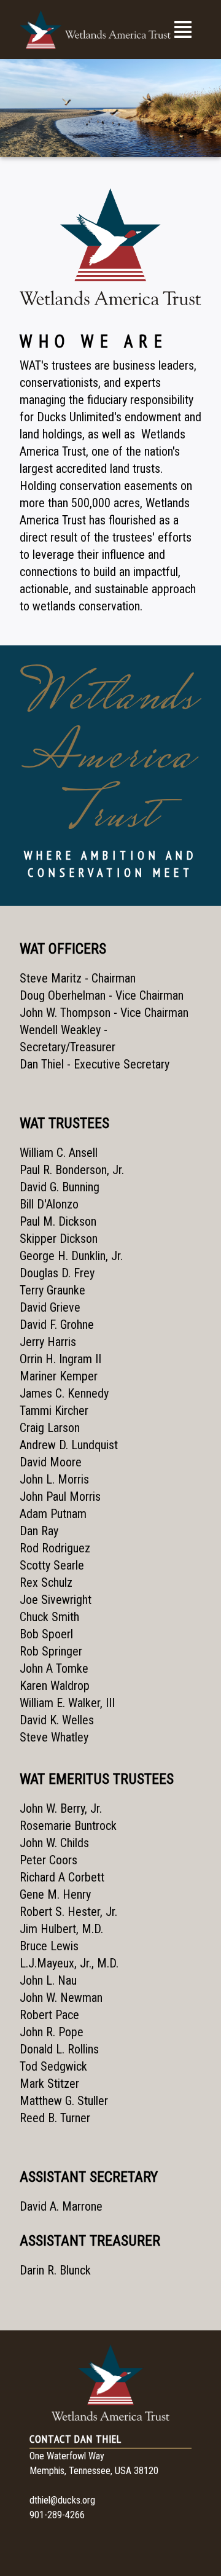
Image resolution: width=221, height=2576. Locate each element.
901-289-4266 (57, 2515)
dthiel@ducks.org (62, 2500)
